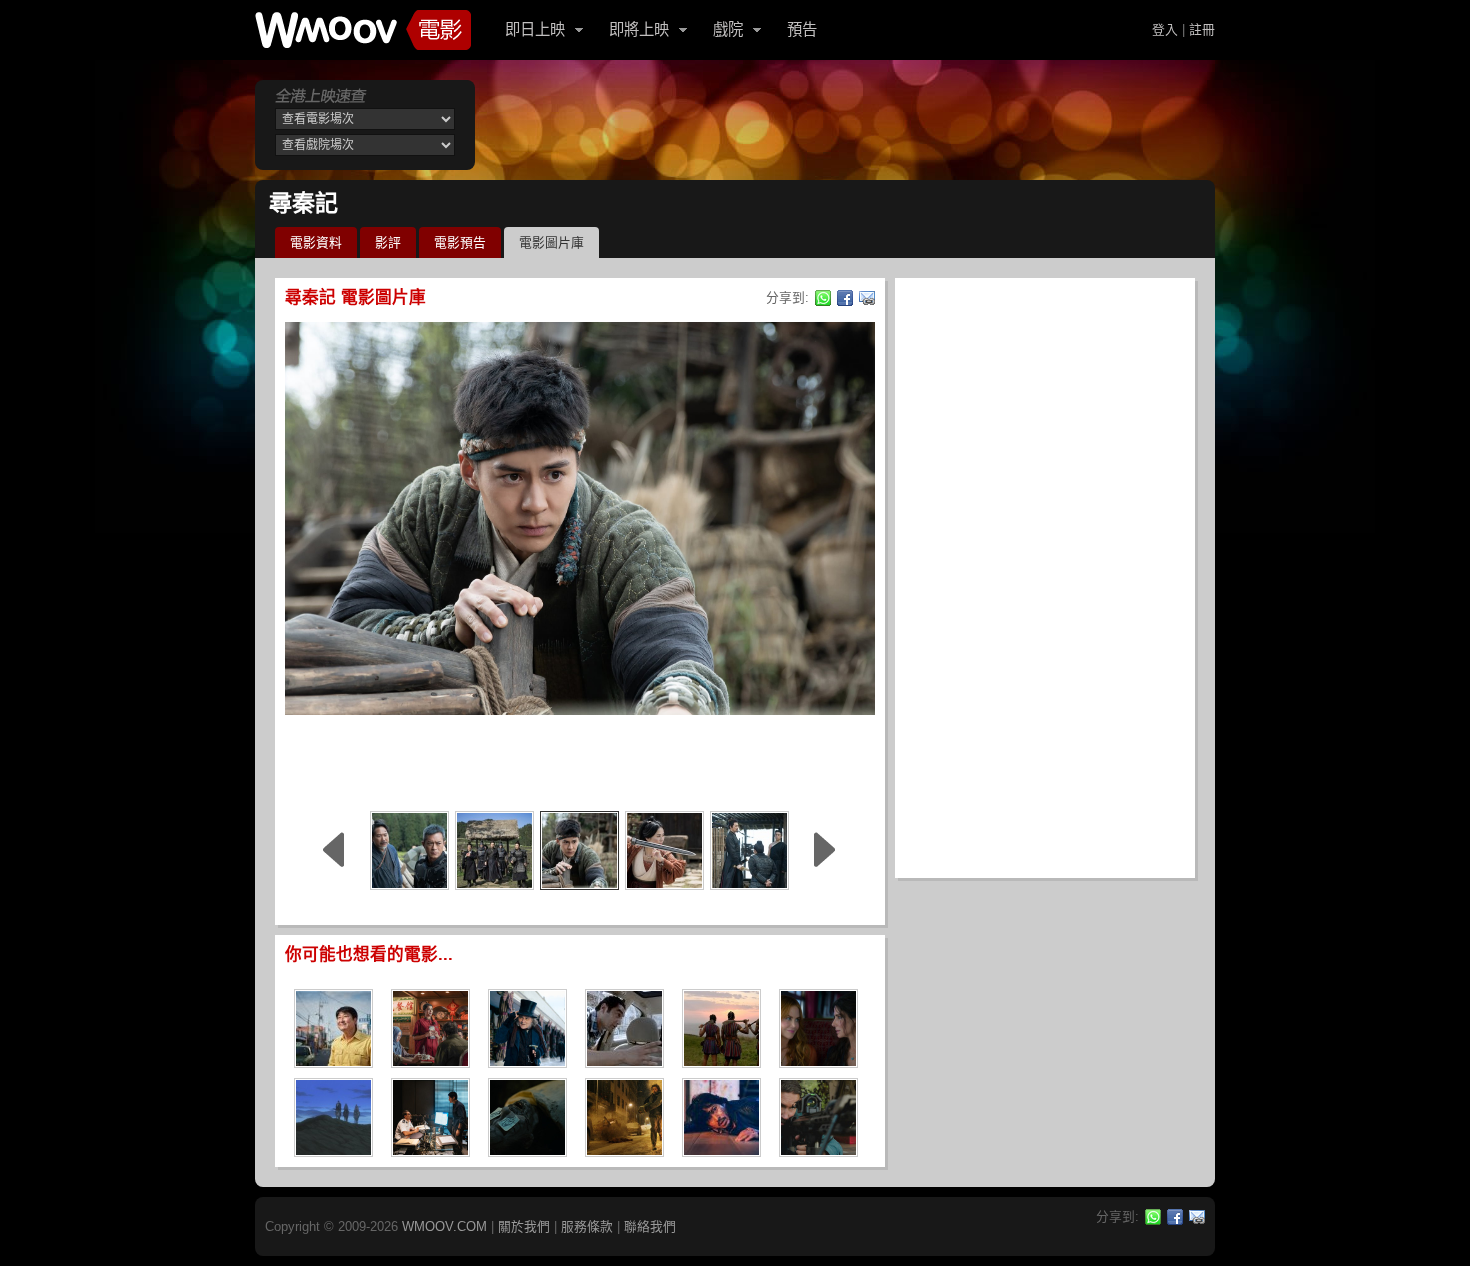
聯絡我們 (650, 1226)
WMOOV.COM (444, 1226)
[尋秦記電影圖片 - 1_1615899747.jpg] (494, 850)
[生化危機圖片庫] (624, 1150)
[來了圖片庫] (721, 1150)
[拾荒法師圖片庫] (430, 1150)
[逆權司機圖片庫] (333, 1061)
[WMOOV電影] (363, 30)
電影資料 (316, 242)
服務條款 (587, 1226)
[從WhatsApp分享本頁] (823, 298)
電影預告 (460, 242)
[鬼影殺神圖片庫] (818, 1150)
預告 (802, 29)
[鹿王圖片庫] (333, 1150)
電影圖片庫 (551, 242)
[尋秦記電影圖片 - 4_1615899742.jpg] (409, 850)
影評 (388, 242)
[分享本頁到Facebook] (845, 298)
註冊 (1202, 29)
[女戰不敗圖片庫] (721, 1061)
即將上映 (639, 29)
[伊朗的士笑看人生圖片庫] (624, 1061)
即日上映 (535, 29)
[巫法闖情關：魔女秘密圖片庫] (818, 1061)
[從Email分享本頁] (867, 298)
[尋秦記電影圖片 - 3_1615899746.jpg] (579, 850)
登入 (1165, 29)
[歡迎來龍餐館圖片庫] (430, 1061)
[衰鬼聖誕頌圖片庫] (527, 1061)
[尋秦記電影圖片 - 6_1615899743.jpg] (749, 850)
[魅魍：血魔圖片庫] (527, 1150)
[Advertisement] (580, 760)
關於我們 (524, 1226)
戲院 (728, 29)
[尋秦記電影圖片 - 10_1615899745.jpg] (664, 850)
